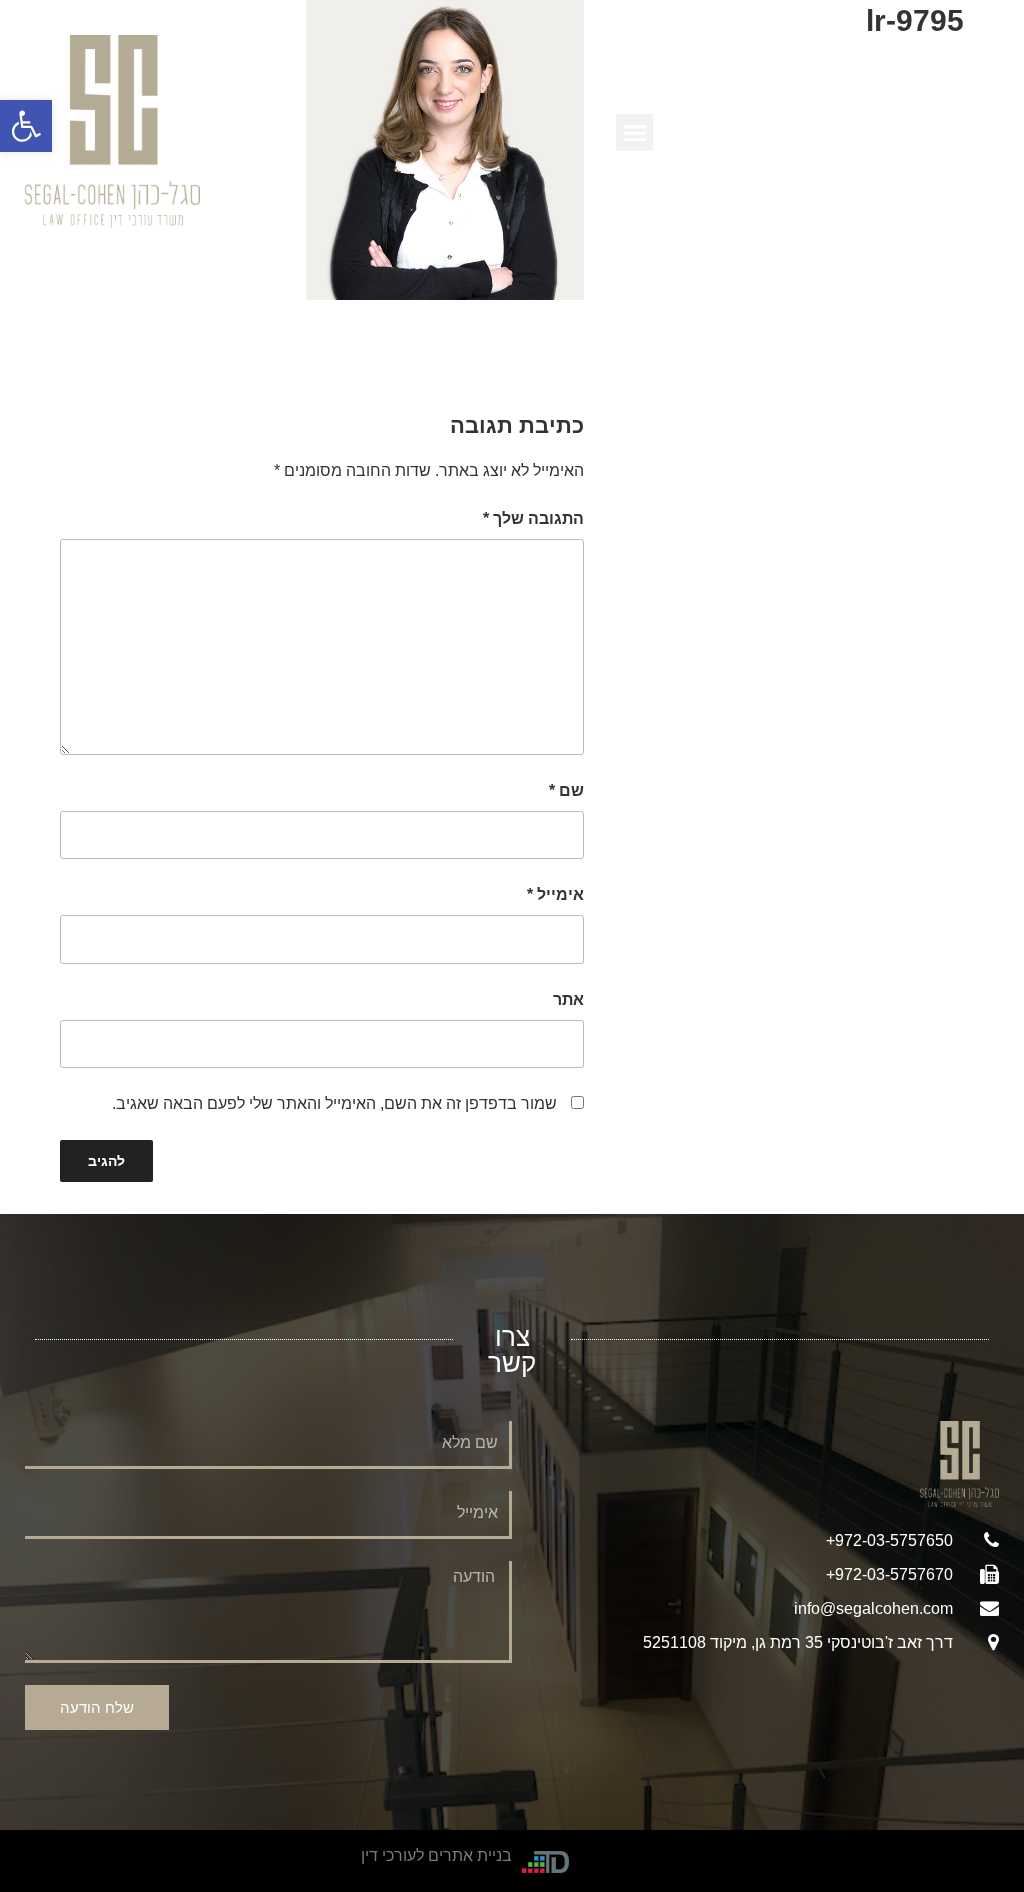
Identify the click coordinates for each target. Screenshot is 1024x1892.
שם (566, 790)
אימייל (555, 894)
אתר (568, 999)
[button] (26, 126)
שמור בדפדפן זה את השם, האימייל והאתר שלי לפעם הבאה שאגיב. (334, 1103)
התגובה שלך (533, 518)
